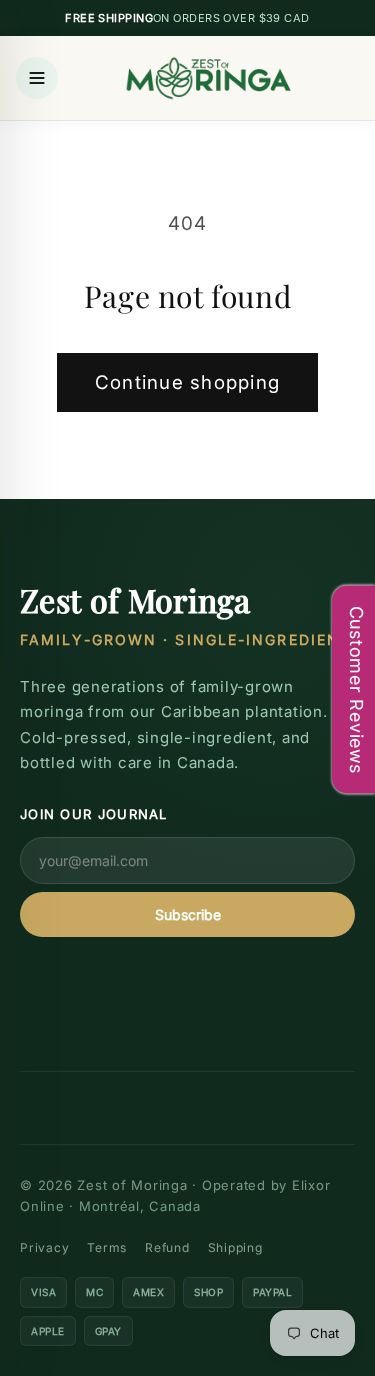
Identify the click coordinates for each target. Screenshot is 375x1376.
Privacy (44, 1247)
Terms (107, 1247)
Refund (167, 1247)
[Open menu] (37, 78)
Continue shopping (187, 382)
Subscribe (188, 914)
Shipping (235, 1247)
